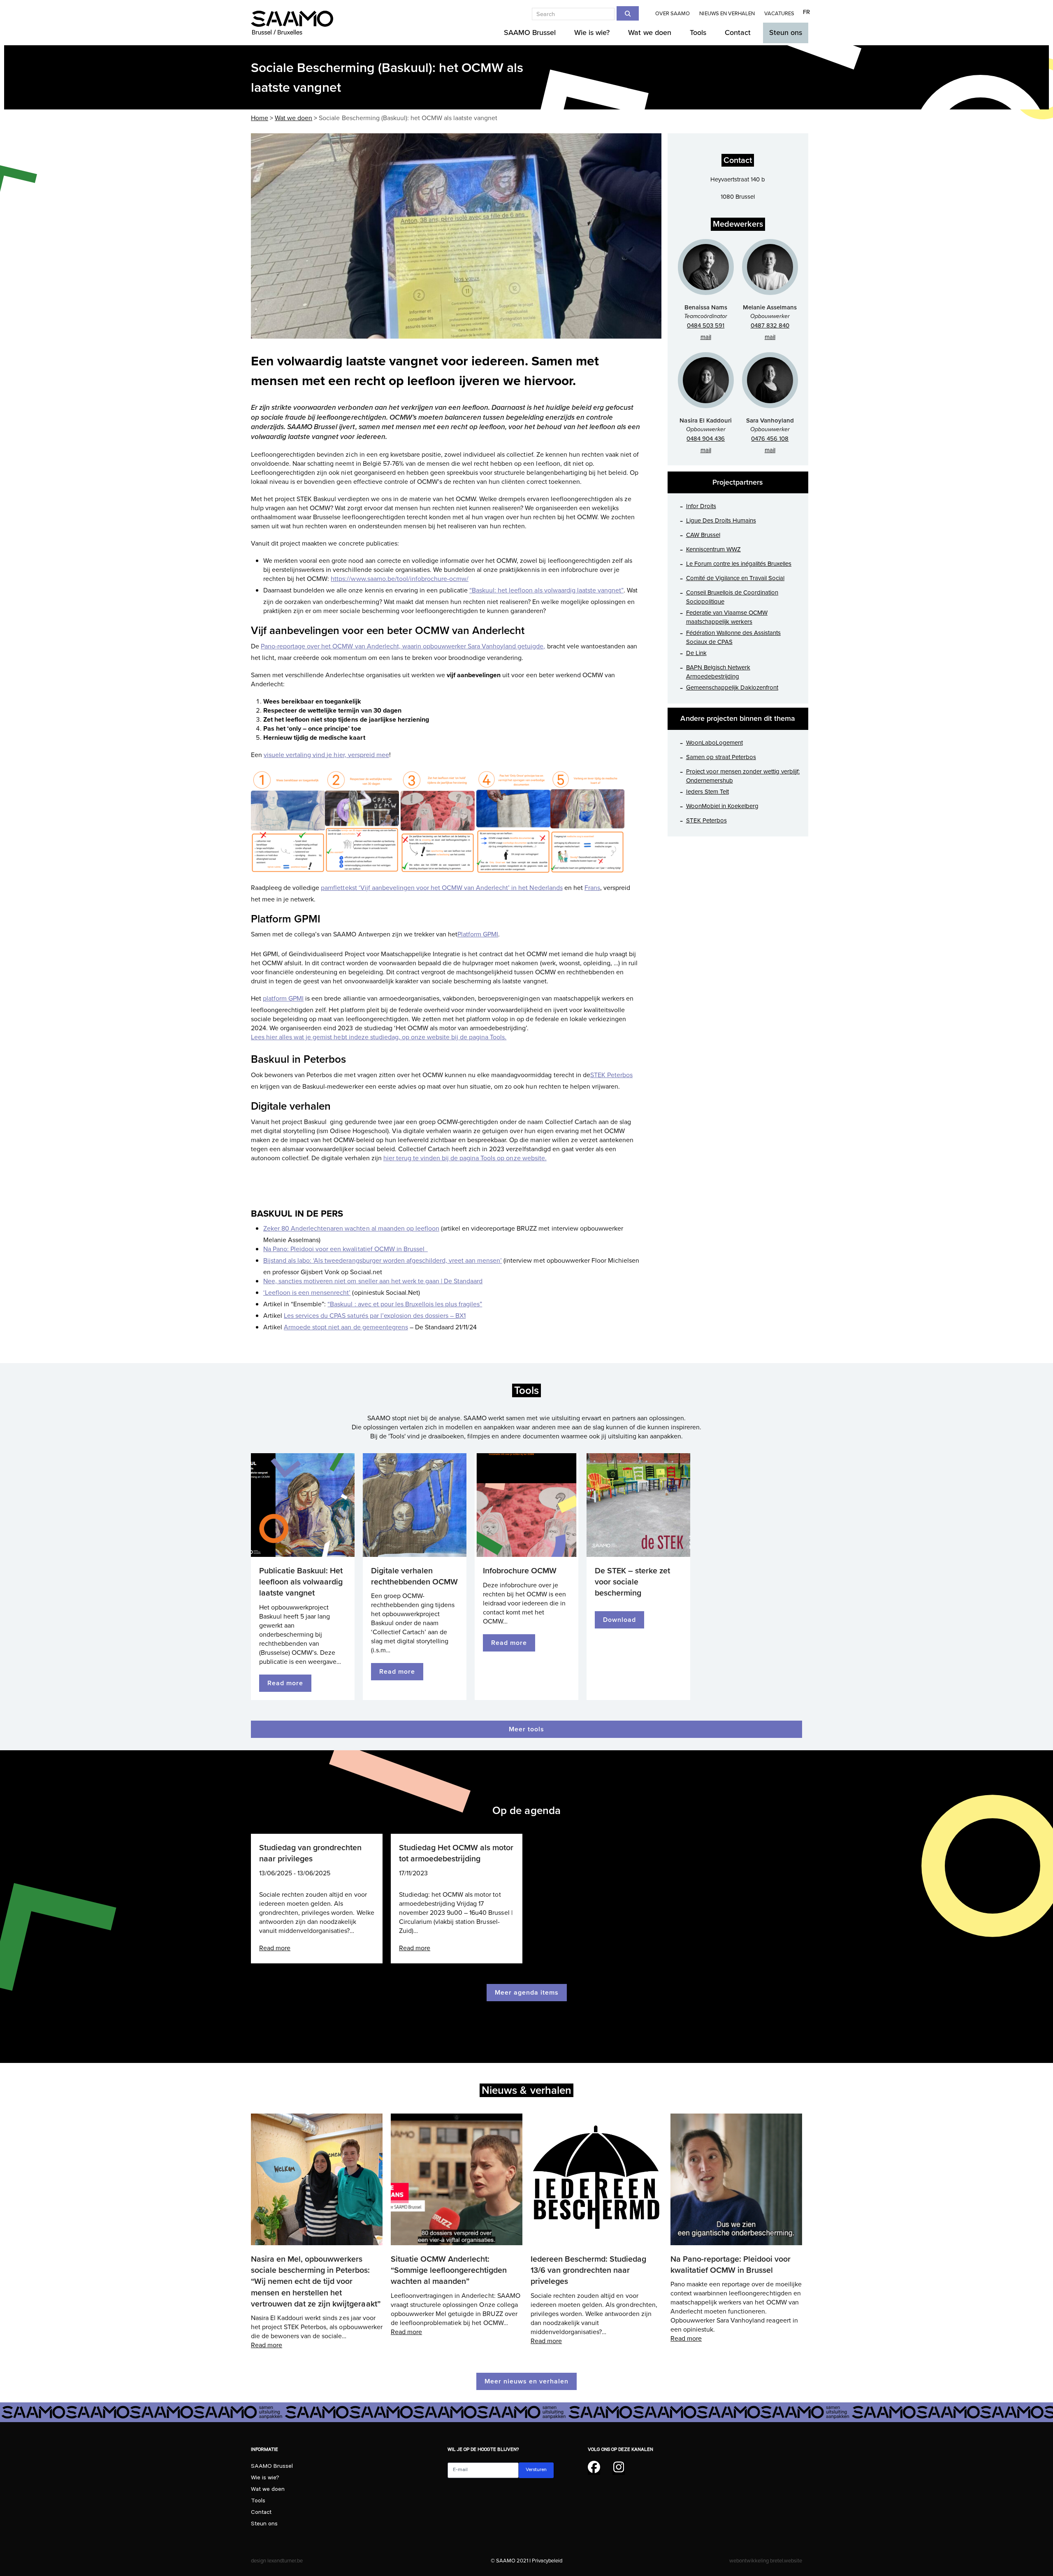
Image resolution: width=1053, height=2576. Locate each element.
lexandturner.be (285, 2561)
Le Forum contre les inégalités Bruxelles (739, 564)
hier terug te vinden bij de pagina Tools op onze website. (465, 1158)
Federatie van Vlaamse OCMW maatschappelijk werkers (727, 617)
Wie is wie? (265, 2478)
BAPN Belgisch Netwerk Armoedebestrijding (718, 672)
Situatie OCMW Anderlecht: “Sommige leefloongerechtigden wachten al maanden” (449, 2270)
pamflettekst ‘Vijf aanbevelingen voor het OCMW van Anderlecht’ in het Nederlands (442, 888)
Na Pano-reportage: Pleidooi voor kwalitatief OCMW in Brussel (731, 2265)
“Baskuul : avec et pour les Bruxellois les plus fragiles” (405, 1304)
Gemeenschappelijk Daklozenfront (732, 688)
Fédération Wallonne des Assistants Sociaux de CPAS (734, 637)
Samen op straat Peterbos (721, 757)
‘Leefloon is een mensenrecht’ (307, 1293)
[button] (258, 236)
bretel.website (786, 2561)
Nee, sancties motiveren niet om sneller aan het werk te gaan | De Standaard (373, 1281)
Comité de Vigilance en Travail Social (735, 578)
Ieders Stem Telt (707, 792)
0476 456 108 (770, 439)
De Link (696, 653)
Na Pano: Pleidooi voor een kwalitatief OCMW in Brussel (346, 1249)
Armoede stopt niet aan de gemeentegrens (346, 1327)
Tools (258, 2502)
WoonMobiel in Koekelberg (722, 806)
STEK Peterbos (611, 1075)
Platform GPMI (478, 934)
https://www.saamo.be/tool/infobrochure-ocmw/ (400, 579)
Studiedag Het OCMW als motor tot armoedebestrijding (456, 1853)
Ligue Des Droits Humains (721, 520)
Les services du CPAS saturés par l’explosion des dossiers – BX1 (375, 1316)
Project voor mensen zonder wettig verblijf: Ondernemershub (743, 776)
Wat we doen (268, 2490)
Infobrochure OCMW (520, 1571)
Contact (261, 2513)
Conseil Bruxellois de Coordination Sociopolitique (732, 597)
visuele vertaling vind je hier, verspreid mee (326, 755)
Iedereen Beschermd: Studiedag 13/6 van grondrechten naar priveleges (588, 2270)
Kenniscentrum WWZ (713, 549)
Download (619, 1620)
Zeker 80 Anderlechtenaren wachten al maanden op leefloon (351, 1229)
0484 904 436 (706, 439)
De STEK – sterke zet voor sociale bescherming (632, 1582)
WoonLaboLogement (714, 743)
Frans (592, 888)
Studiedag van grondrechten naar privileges (310, 1853)
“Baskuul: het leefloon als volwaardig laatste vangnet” (546, 590)
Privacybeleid (547, 2561)
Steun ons (264, 2525)
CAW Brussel (703, 535)
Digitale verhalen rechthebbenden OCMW (414, 1576)
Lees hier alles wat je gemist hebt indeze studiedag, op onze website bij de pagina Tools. (379, 1037)
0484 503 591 (706, 325)
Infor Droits (701, 506)
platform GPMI (283, 999)
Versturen (536, 2470)
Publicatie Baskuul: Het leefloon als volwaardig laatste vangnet (301, 1582)
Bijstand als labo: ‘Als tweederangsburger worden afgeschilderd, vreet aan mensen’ (383, 1261)
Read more (285, 1683)
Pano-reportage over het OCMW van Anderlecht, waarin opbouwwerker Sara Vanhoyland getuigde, (403, 646)
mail (706, 337)
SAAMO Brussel (272, 2467)
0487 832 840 (770, 325)
